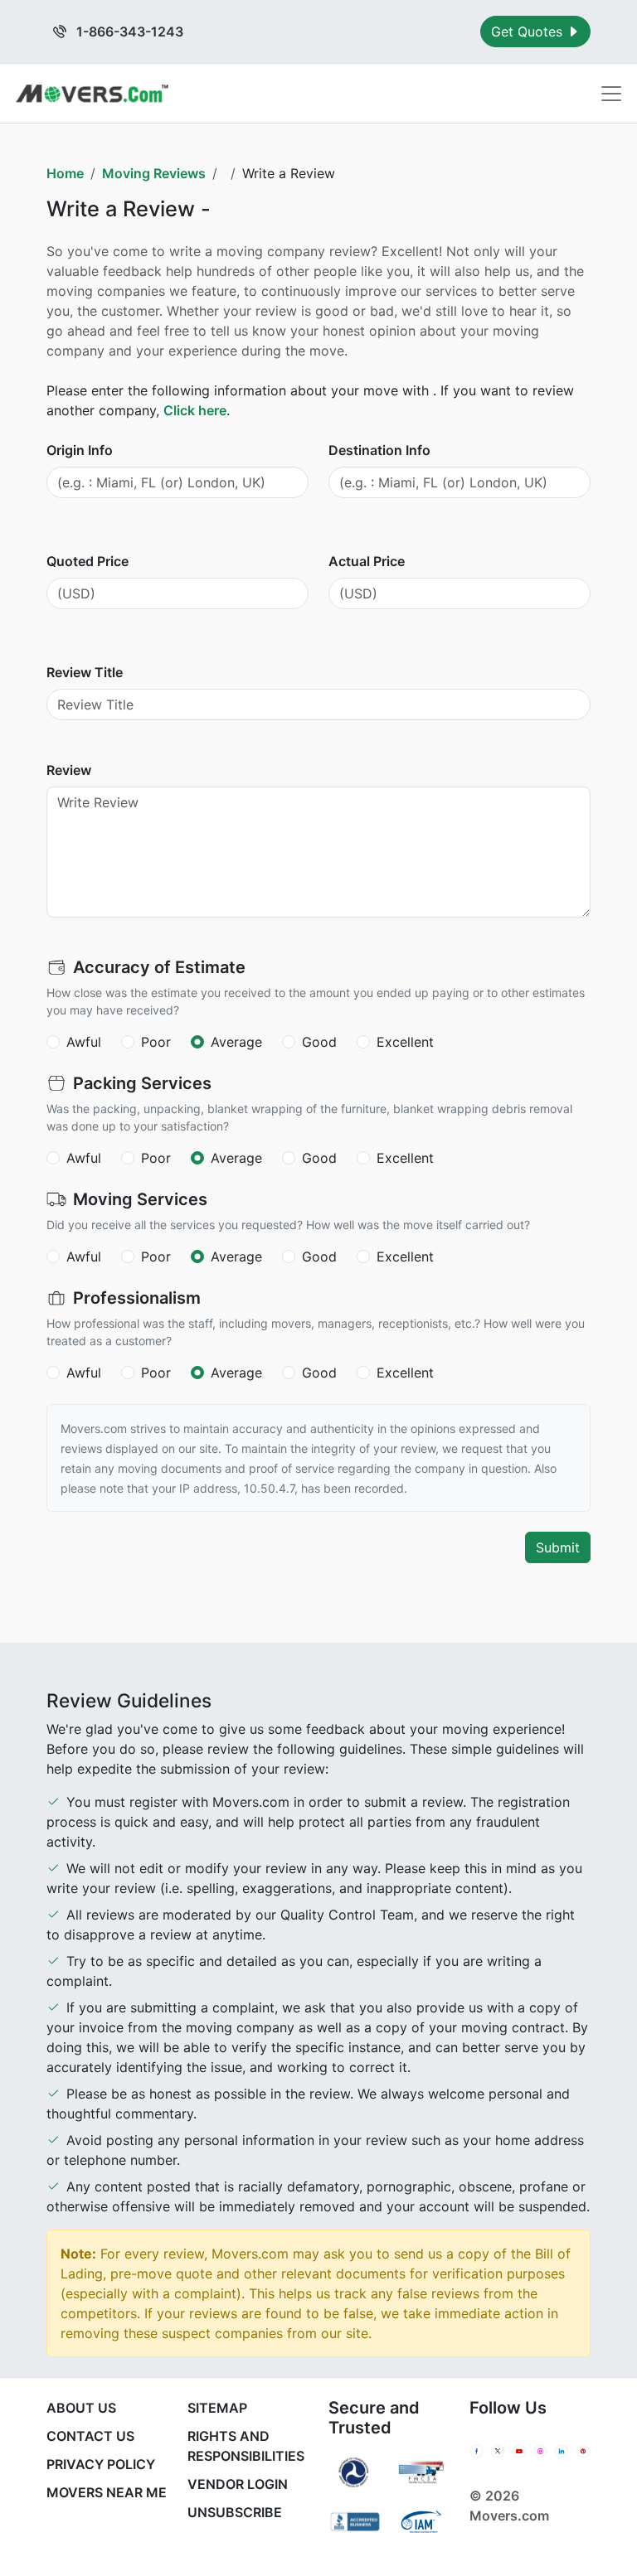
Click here (195, 410)
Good (319, 1042)
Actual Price (367, 561)
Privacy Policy (101, 2464)
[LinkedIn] (562, 2452)
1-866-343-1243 (128, 31)
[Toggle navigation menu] (611, 94)
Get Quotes (529, 31)
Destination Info (379, 450)
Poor (156, 1042)
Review (69, 770)
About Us (81, 2408)
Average (236, 1042)
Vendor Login (238, 2484)
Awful (84, 1042)
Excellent (405, 1042)
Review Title (85, 672)
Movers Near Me (107, 2492)
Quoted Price (88, 561)
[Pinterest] (583, 2452)
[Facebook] (477, 2452)
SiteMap (217, 2408)
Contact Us (90, 2436)
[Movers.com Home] (92, 93)
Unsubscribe (235, 2512)
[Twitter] (498, 2452)
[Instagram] (541, 2452)
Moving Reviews (154, 173)
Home (65, 173)
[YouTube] (519, 2452)
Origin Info (80, 450)
